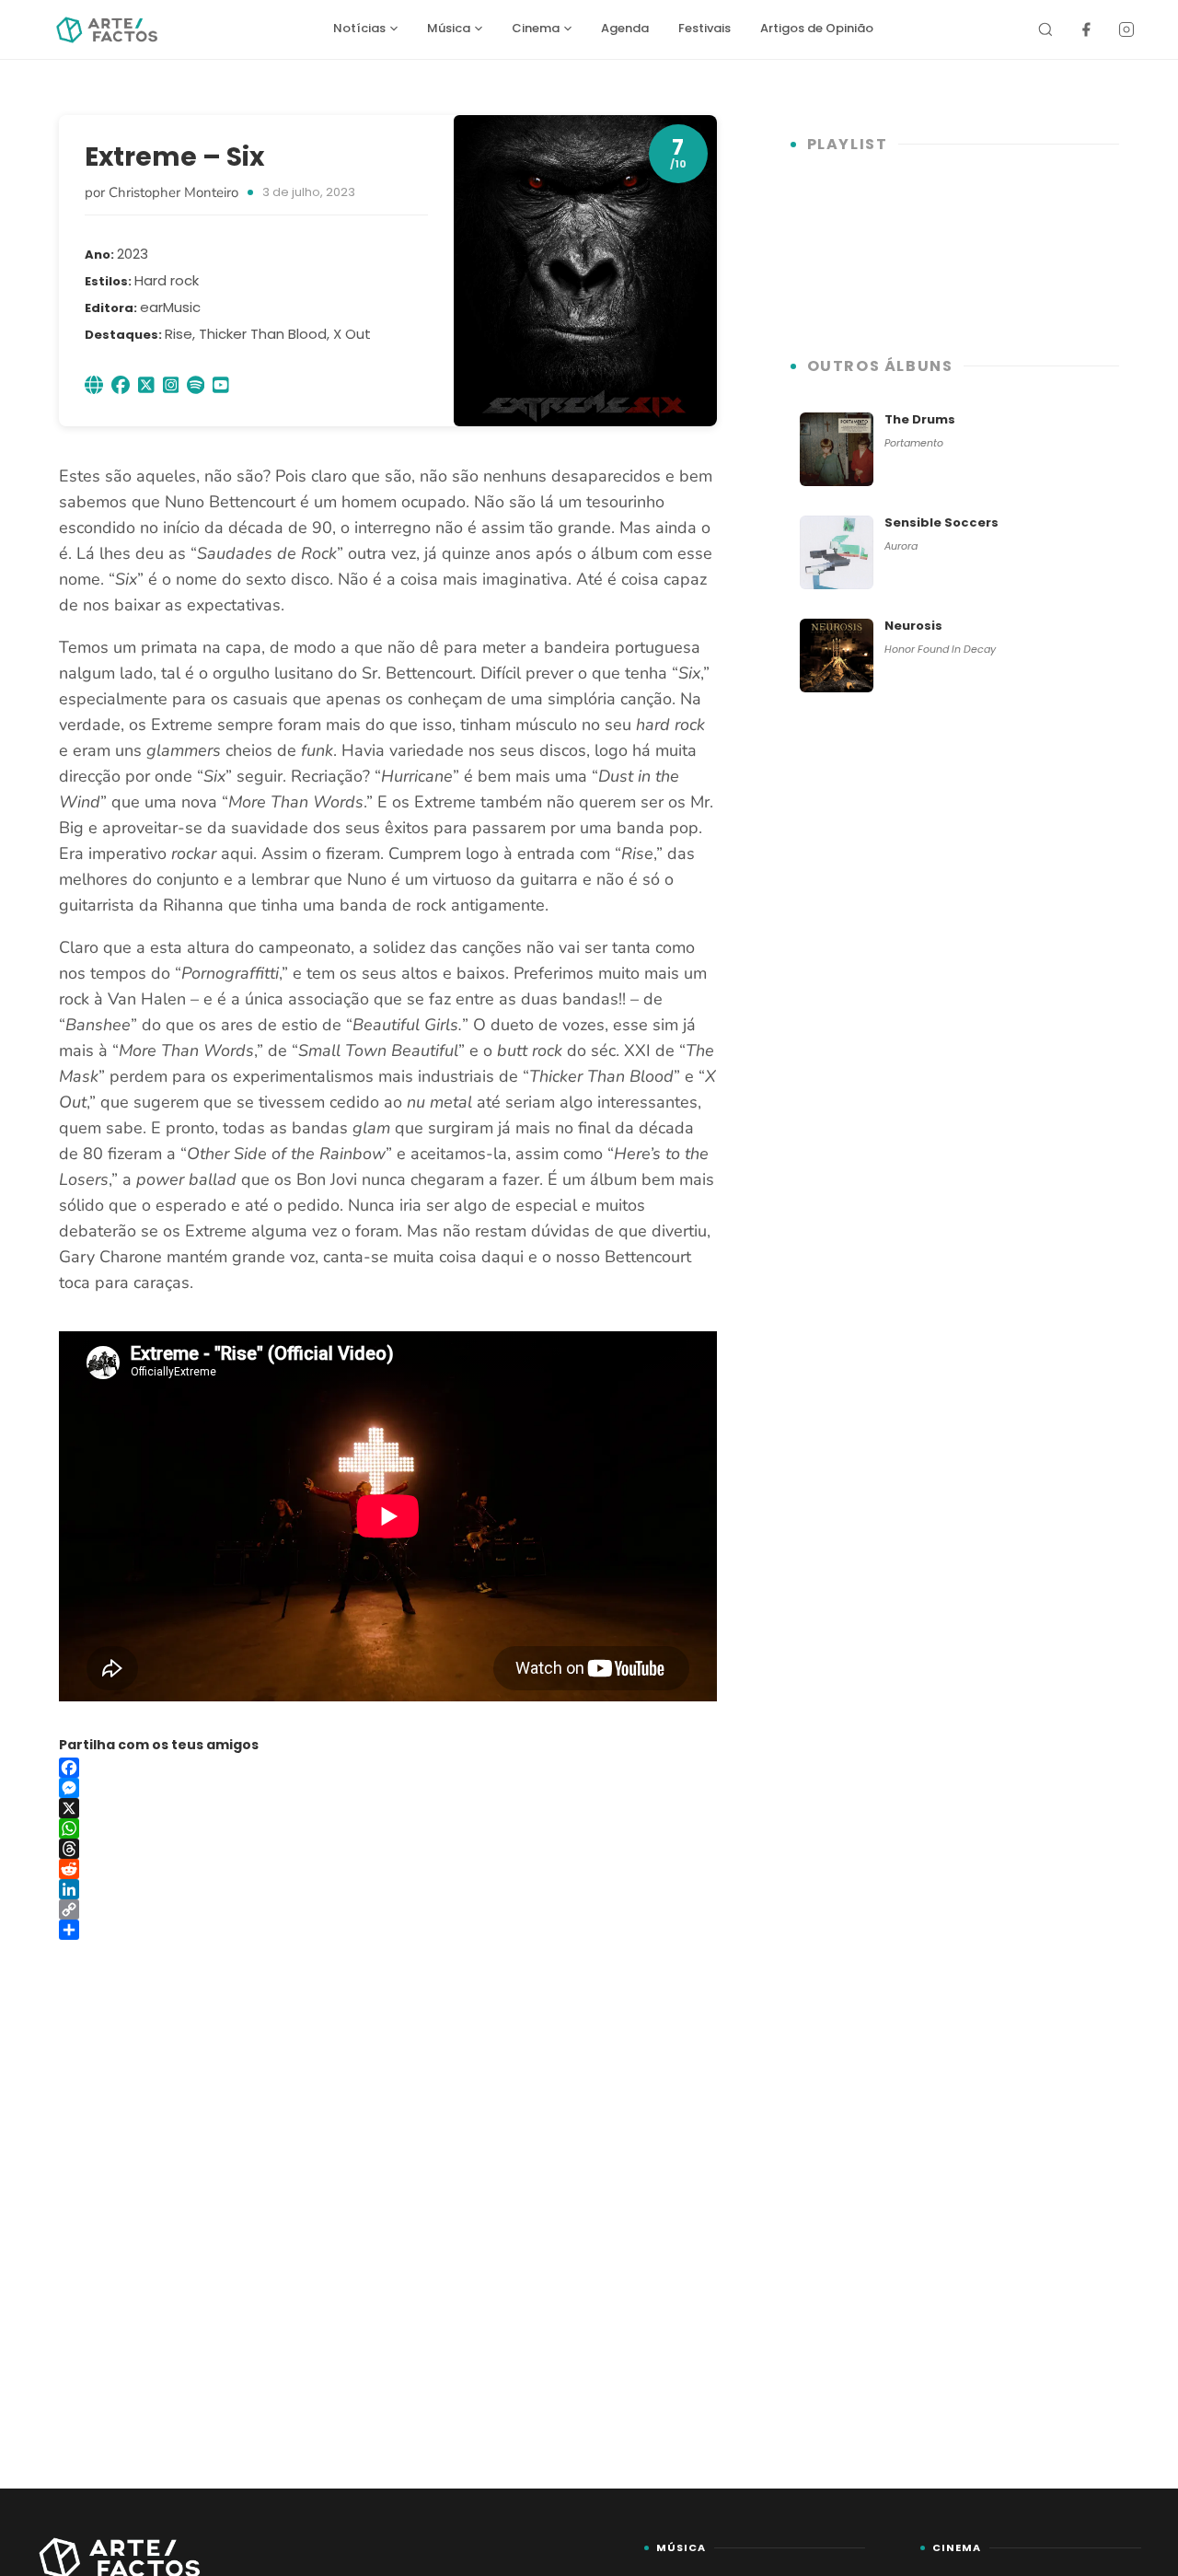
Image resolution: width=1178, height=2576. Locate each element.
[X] (388, 1808)
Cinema (536, 28)
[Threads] (388, 1849)
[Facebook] (1086, 29)
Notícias (359, 28)
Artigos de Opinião (817, 28)
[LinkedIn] (388, 1889)
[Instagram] (1126, 29)
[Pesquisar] (1045, 29)
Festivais (704, 28)
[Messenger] (388, 1788)
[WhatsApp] (388, 1828)
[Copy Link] (388, 1909)
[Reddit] (388, 1869)
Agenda (625, 28)
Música (449, 28)
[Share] (388, 1930)
